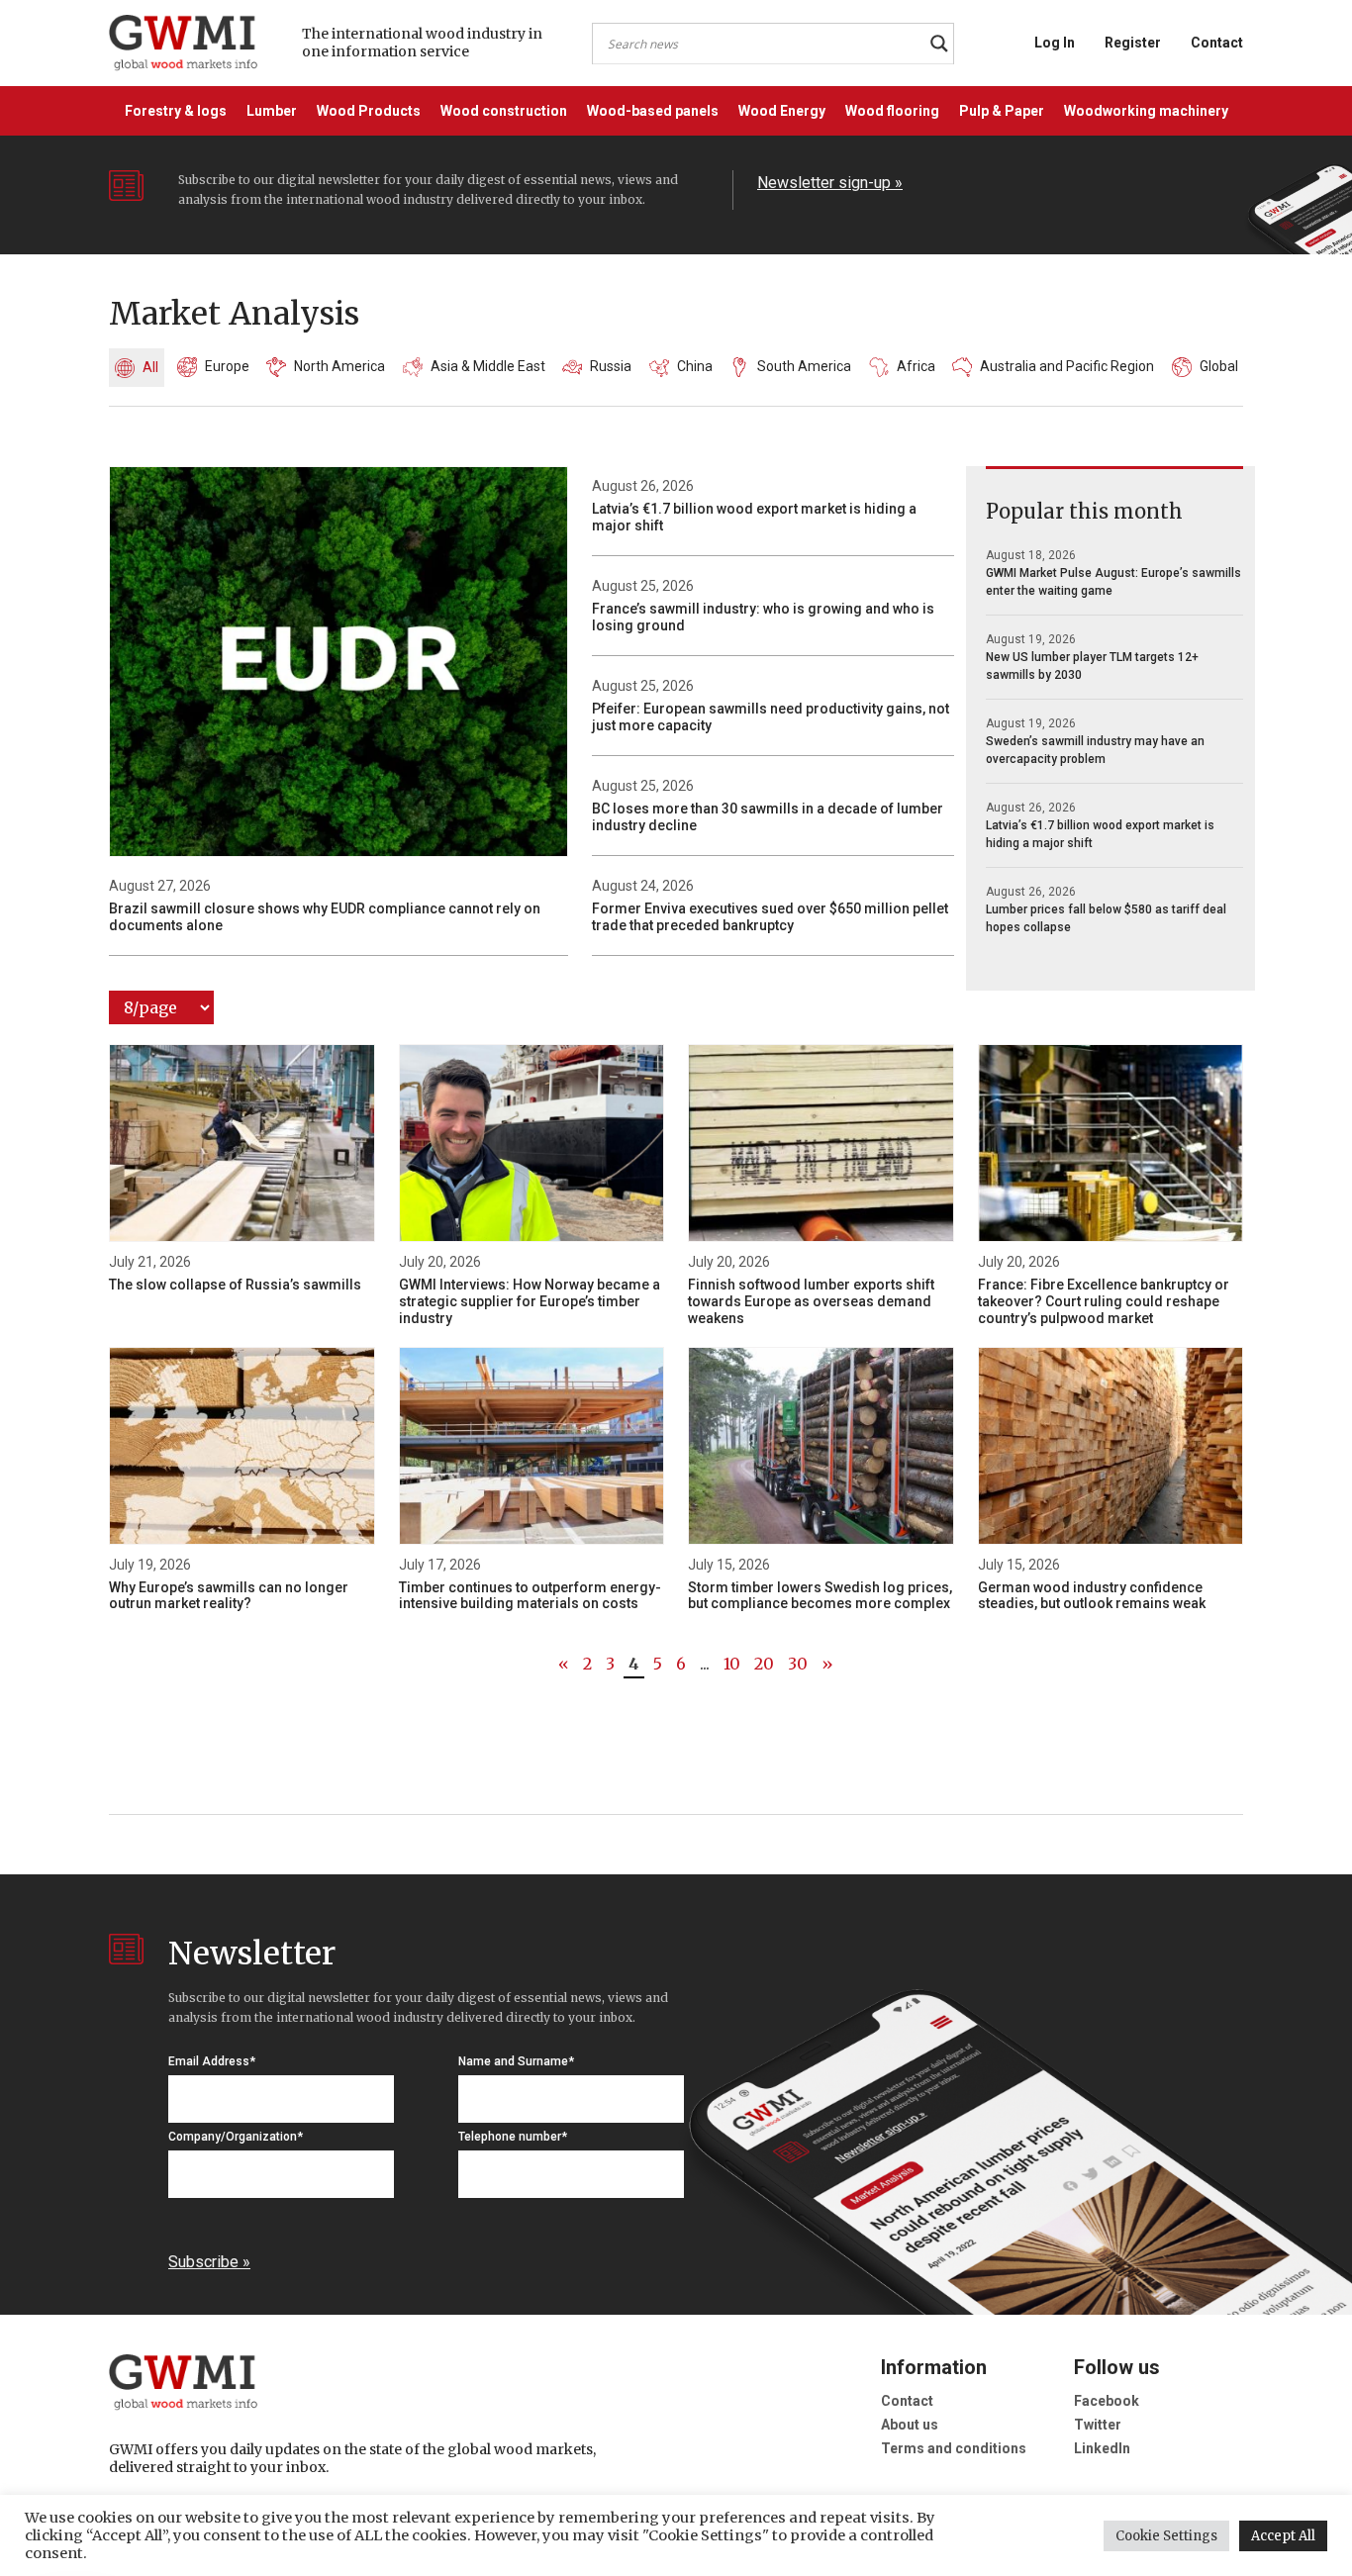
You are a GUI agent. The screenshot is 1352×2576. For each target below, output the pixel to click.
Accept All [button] (1283, 2536)
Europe (227, 366)
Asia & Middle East (488, 366)
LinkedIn (1102, 2448)
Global (1219, 366)
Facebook (1107, 2401)
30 (798, 1664)
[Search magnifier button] (939, 44)
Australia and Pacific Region (1067, 366)
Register (1133, 43)
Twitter (1098, 2425)
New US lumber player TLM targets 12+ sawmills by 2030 (1092, 666)
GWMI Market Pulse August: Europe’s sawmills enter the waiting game (1113, 582)
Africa (916, 366)
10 (732, 1664)
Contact (1217, 43)
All (150, 367)
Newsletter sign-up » (830, 183)
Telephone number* (513, 2137)
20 (764, 1664)
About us (910, 2425)
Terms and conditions (954, 2448)
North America (339, 366)
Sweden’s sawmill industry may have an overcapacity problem (1095, 750)
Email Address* (212, 2061)
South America (804, 366)
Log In (1055, 43)
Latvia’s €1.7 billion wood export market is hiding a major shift (1100, 834)
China (695, 366)
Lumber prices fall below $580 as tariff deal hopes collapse (1106, 918)
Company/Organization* (236, 2137)
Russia (611, 366)
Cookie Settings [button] (1166, 2536)
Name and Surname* (516, 2061)
